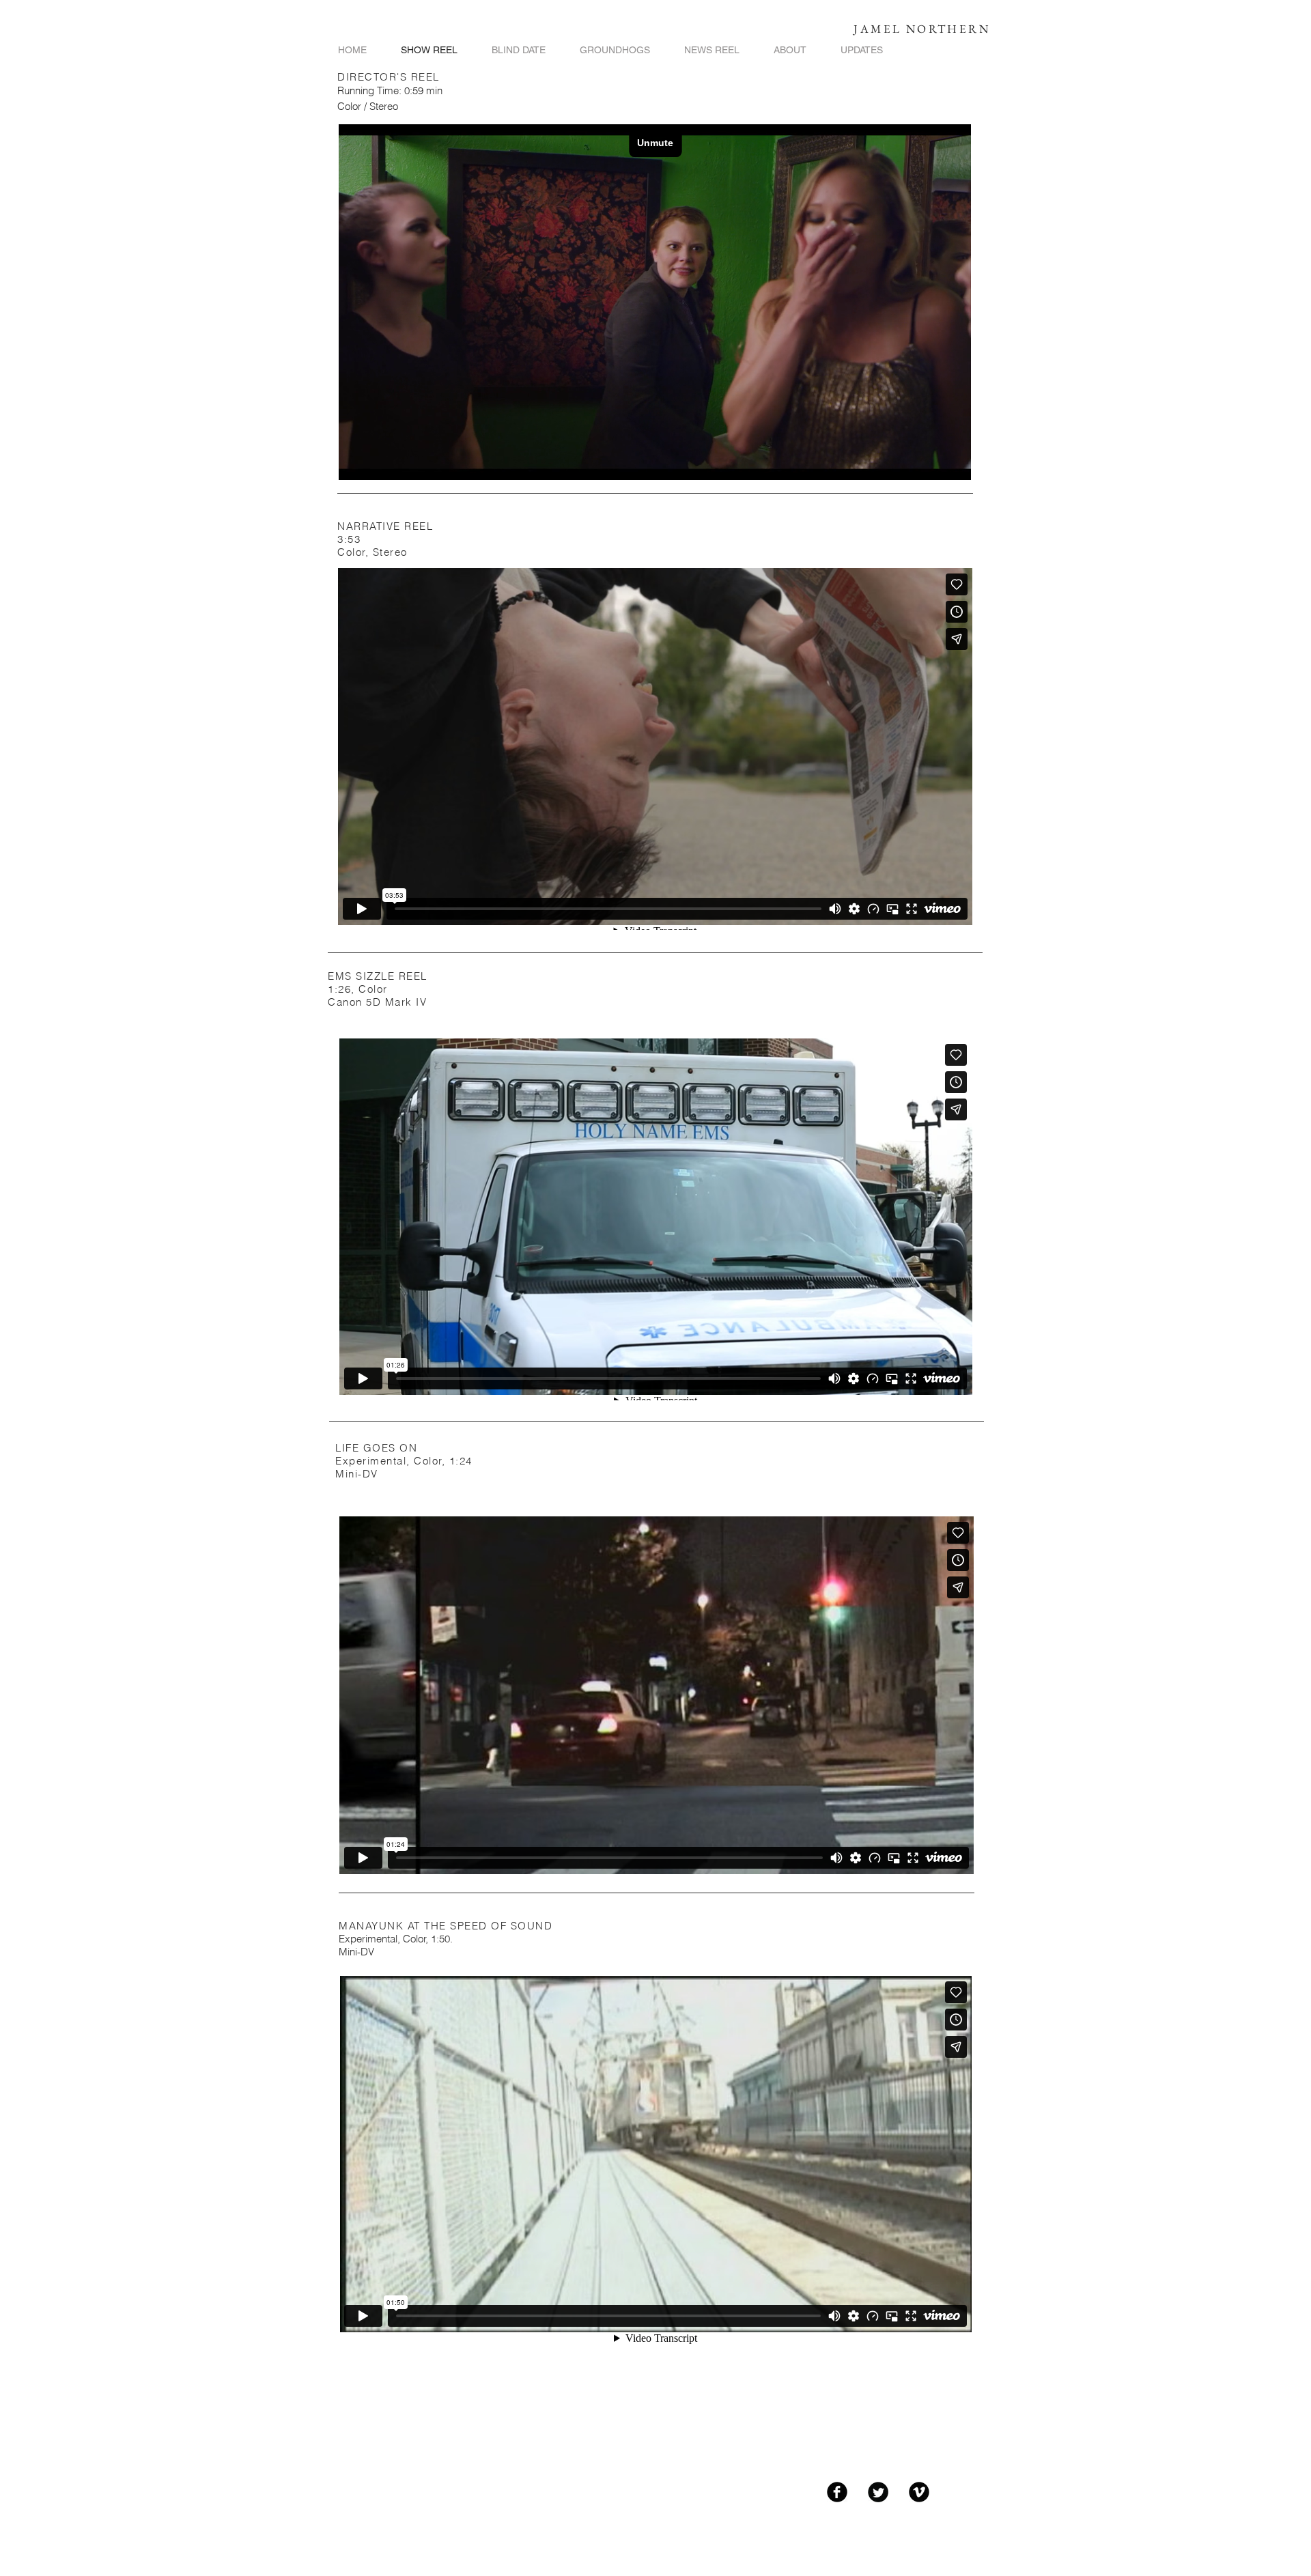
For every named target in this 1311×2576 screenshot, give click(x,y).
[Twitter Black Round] (878, 2492)
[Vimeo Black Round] (919, 2492)
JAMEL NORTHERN (922, 29)
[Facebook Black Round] (837, 2492)
